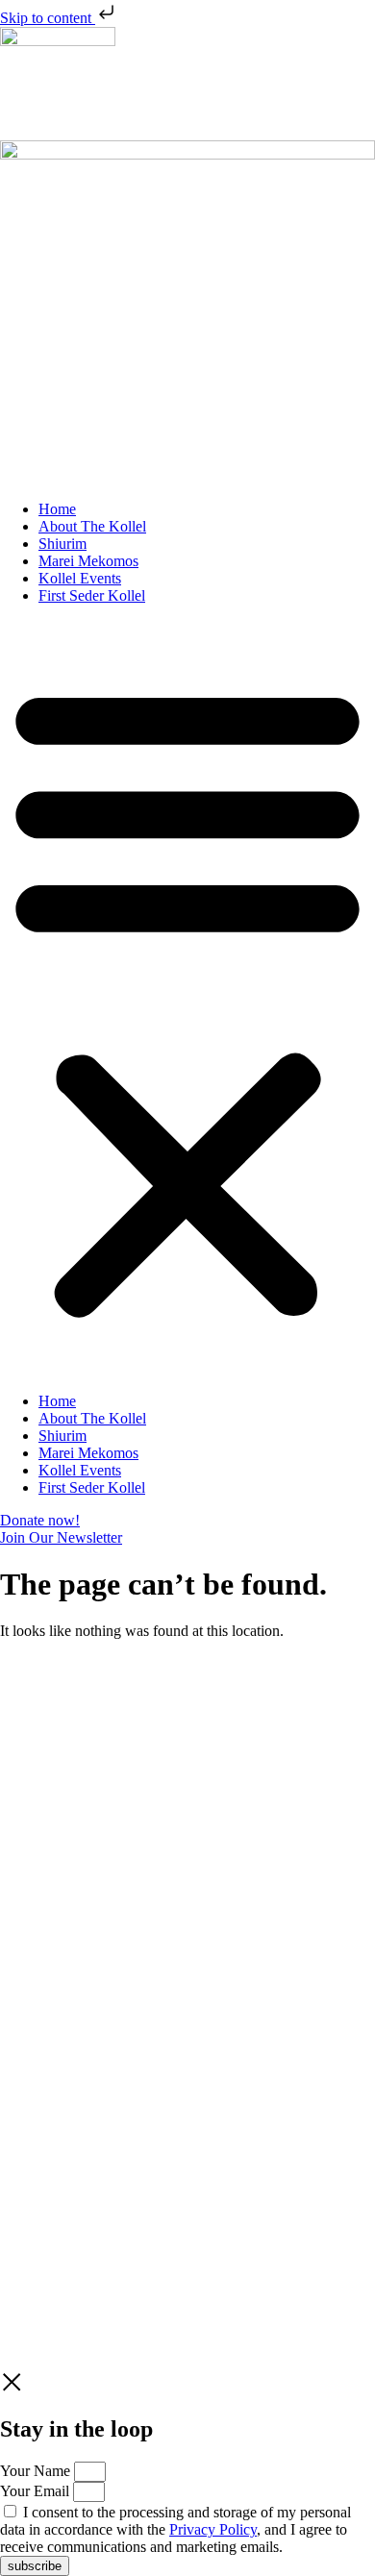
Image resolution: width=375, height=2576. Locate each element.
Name (20, 1772)
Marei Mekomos (88, 561)
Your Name (37, 2471)
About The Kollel (92, 526)
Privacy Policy (213, 1848)
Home (57, 509)
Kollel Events (80, 578)
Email (20, 1792)
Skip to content (48, 18)
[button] (187, 999)
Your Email (37, 2491)
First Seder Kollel (92, 595)
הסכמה (21, 1811)
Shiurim (62, 544)
